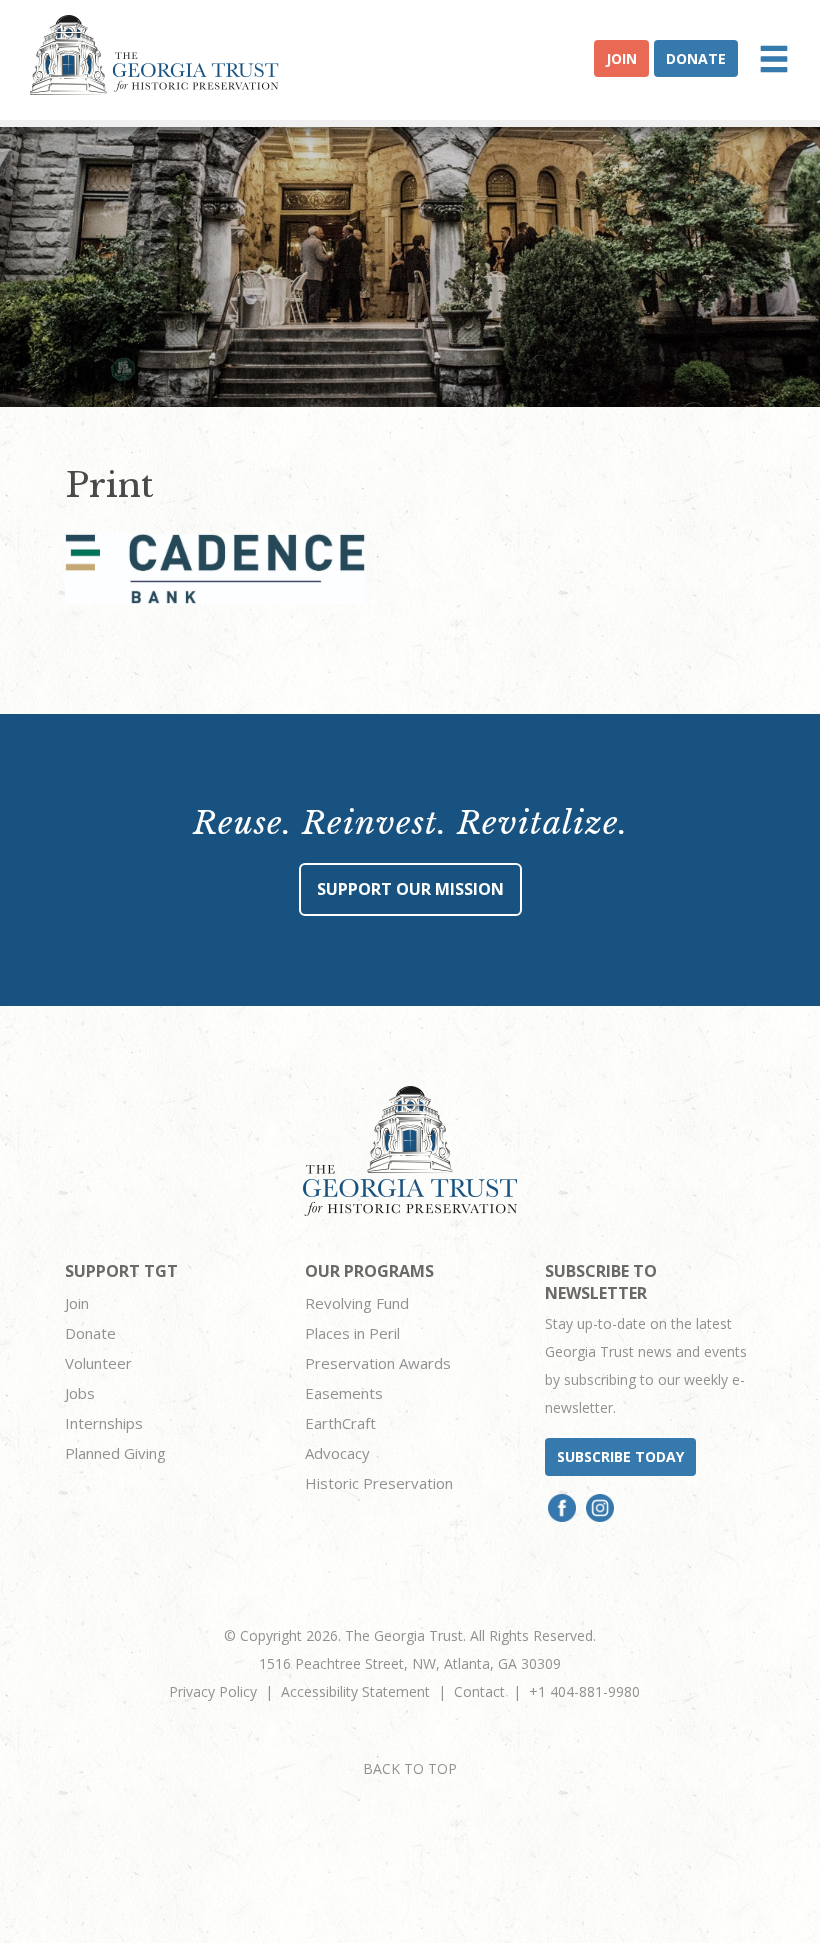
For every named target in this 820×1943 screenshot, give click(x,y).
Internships (104, 1423)
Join (621, 58)
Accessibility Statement (355, 1691)
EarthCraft (340, 1423)
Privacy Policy (213, 1691)
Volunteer (98, 1363)
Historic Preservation (379, 1483)
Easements (344, 1393)
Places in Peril (352, 1333)
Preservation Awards (378, 1363)
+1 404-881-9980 (584, 1691)
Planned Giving (115, 1453)
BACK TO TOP (410, 1768)
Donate (696, 58)
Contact (479, 1691)
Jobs (80, 1393)
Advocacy (337, 1453)
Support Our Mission (410, 889)
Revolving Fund (357, 1303)
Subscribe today (620, 1456)
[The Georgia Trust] (154, 55)
